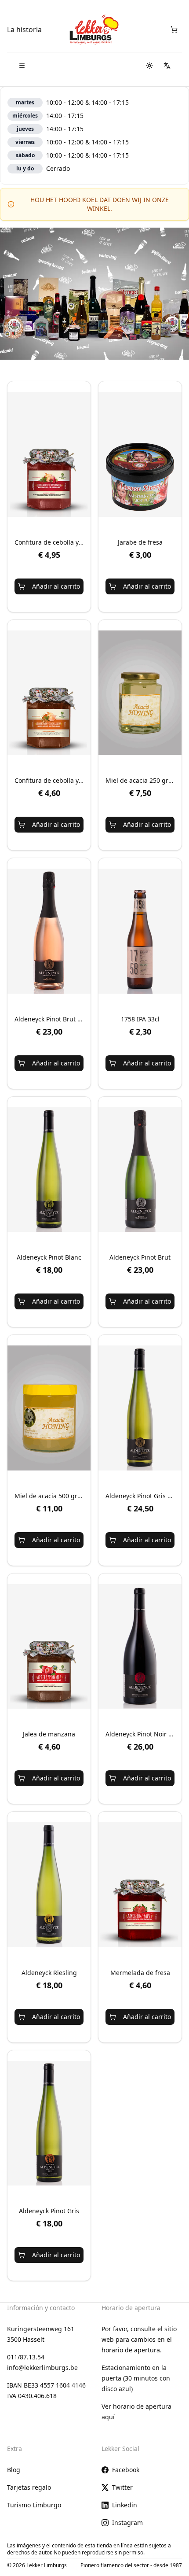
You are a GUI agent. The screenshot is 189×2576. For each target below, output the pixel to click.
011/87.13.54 (26, 2357)
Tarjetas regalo (29, 2487)
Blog (14, 2470)
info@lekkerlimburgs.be (42, 2368)
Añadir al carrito (56, 586)
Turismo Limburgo (34, 2505)
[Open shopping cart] (174, 29)
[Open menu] (22, 66)
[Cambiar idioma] (167, 66)
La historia (24, 29)
